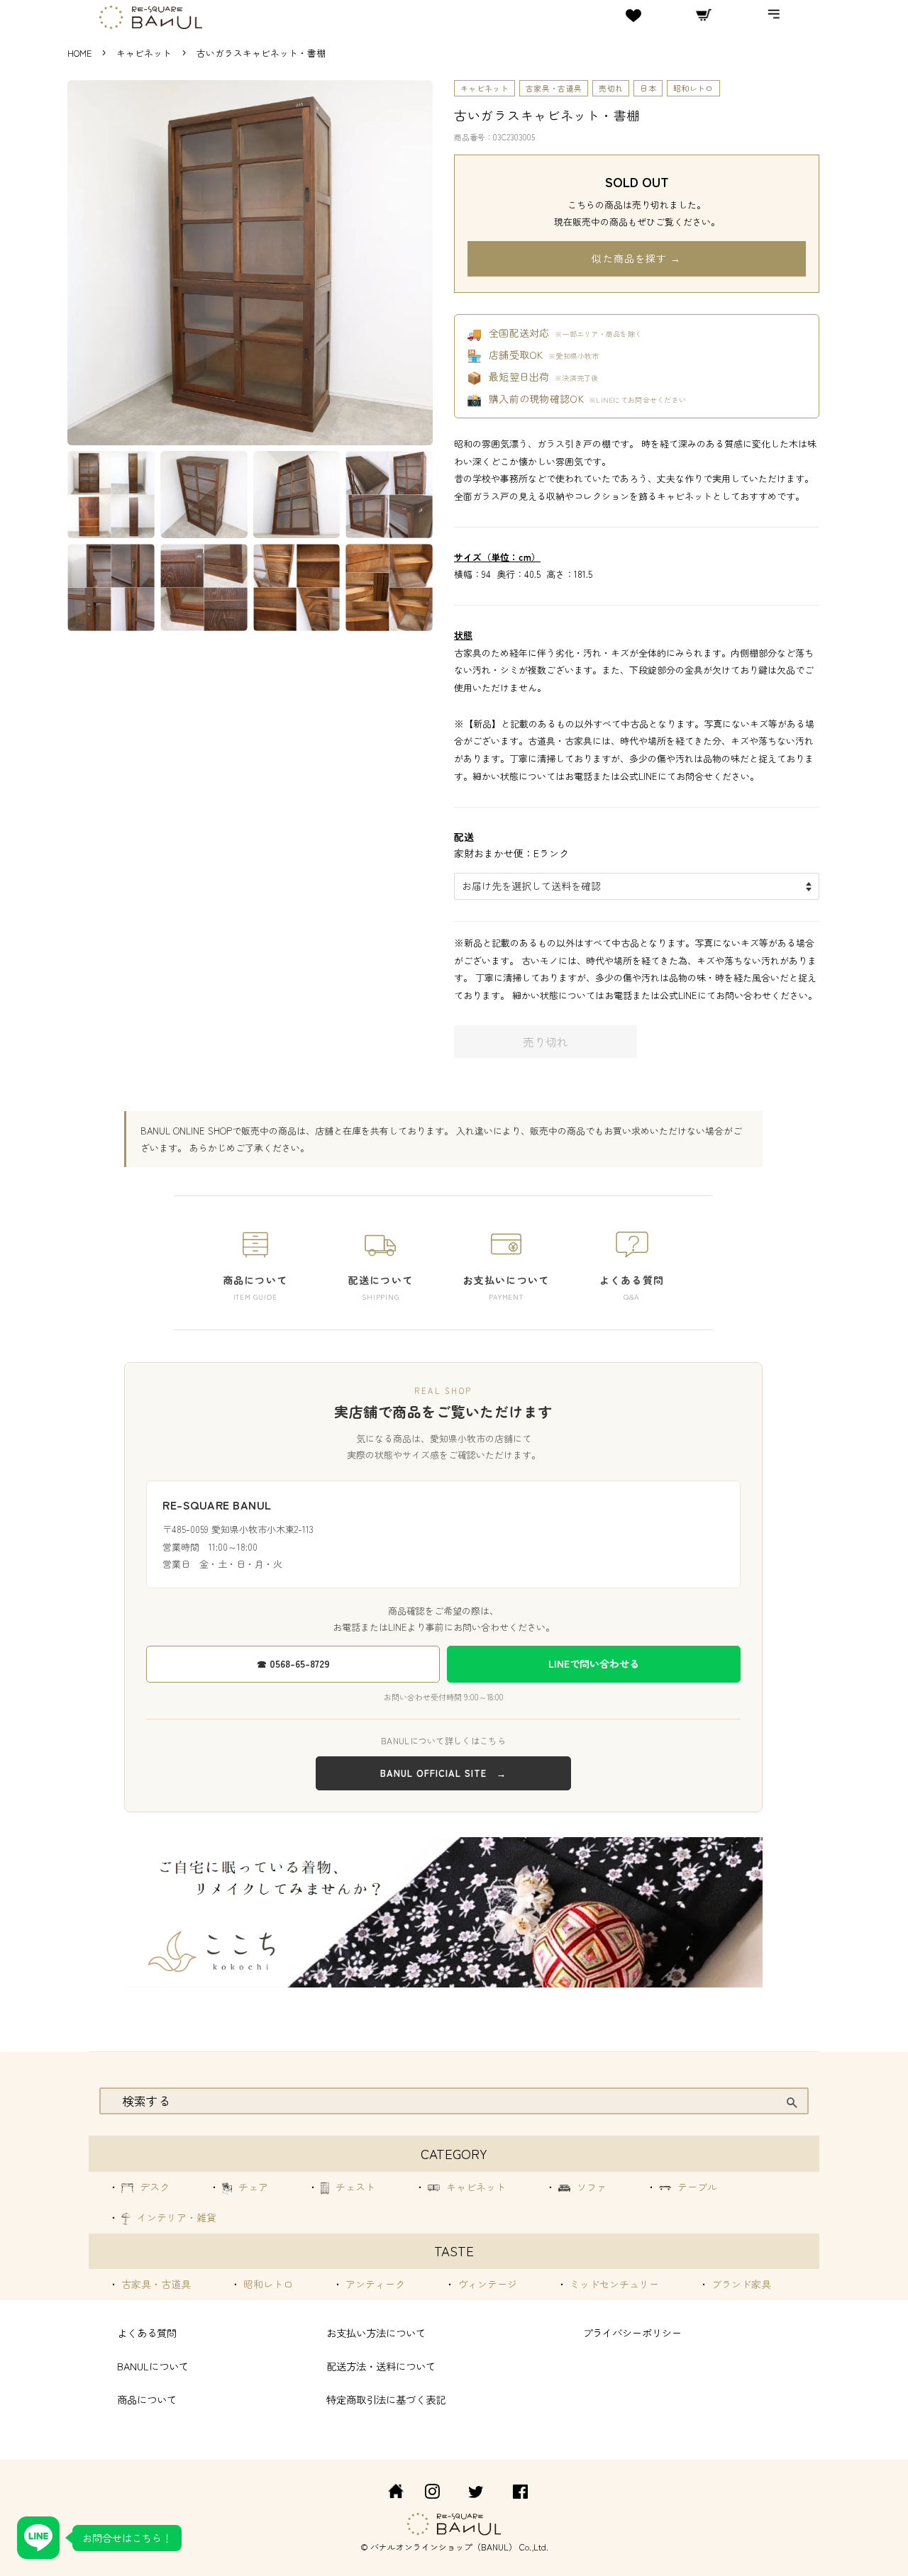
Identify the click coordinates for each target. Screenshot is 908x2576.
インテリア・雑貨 (175, 2217)
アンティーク (374, 2284)
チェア (252, 2187)
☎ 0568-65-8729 (293, 1663)
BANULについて (153, 2366)
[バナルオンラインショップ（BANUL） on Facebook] (520, 2493)
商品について (147, 2399)
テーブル (696, 2187)
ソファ (590, 2187)
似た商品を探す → (636, 258)
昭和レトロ (693, 88)
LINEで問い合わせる (594, 1663)
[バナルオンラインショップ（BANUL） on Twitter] (476, 2493)
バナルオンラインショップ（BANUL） (444, 2547)
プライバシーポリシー (632, 2332)
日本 (648, 88)
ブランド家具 (740, 2284)
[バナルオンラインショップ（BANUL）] (388, 2493)
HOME (79, 53)
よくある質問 (147, 2332)
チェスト (354, 2187)
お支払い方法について (376, 2332)
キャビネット (145, 53)
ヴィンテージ (486, 2284)
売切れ (611, 88)
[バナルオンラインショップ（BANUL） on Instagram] (432, 2493)
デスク (153, 2187)
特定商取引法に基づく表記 (386, 2399)
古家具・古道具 (554, 88)
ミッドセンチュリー (613, 2284)
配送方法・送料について (381, 2366)
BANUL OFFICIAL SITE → (443, 1773)
